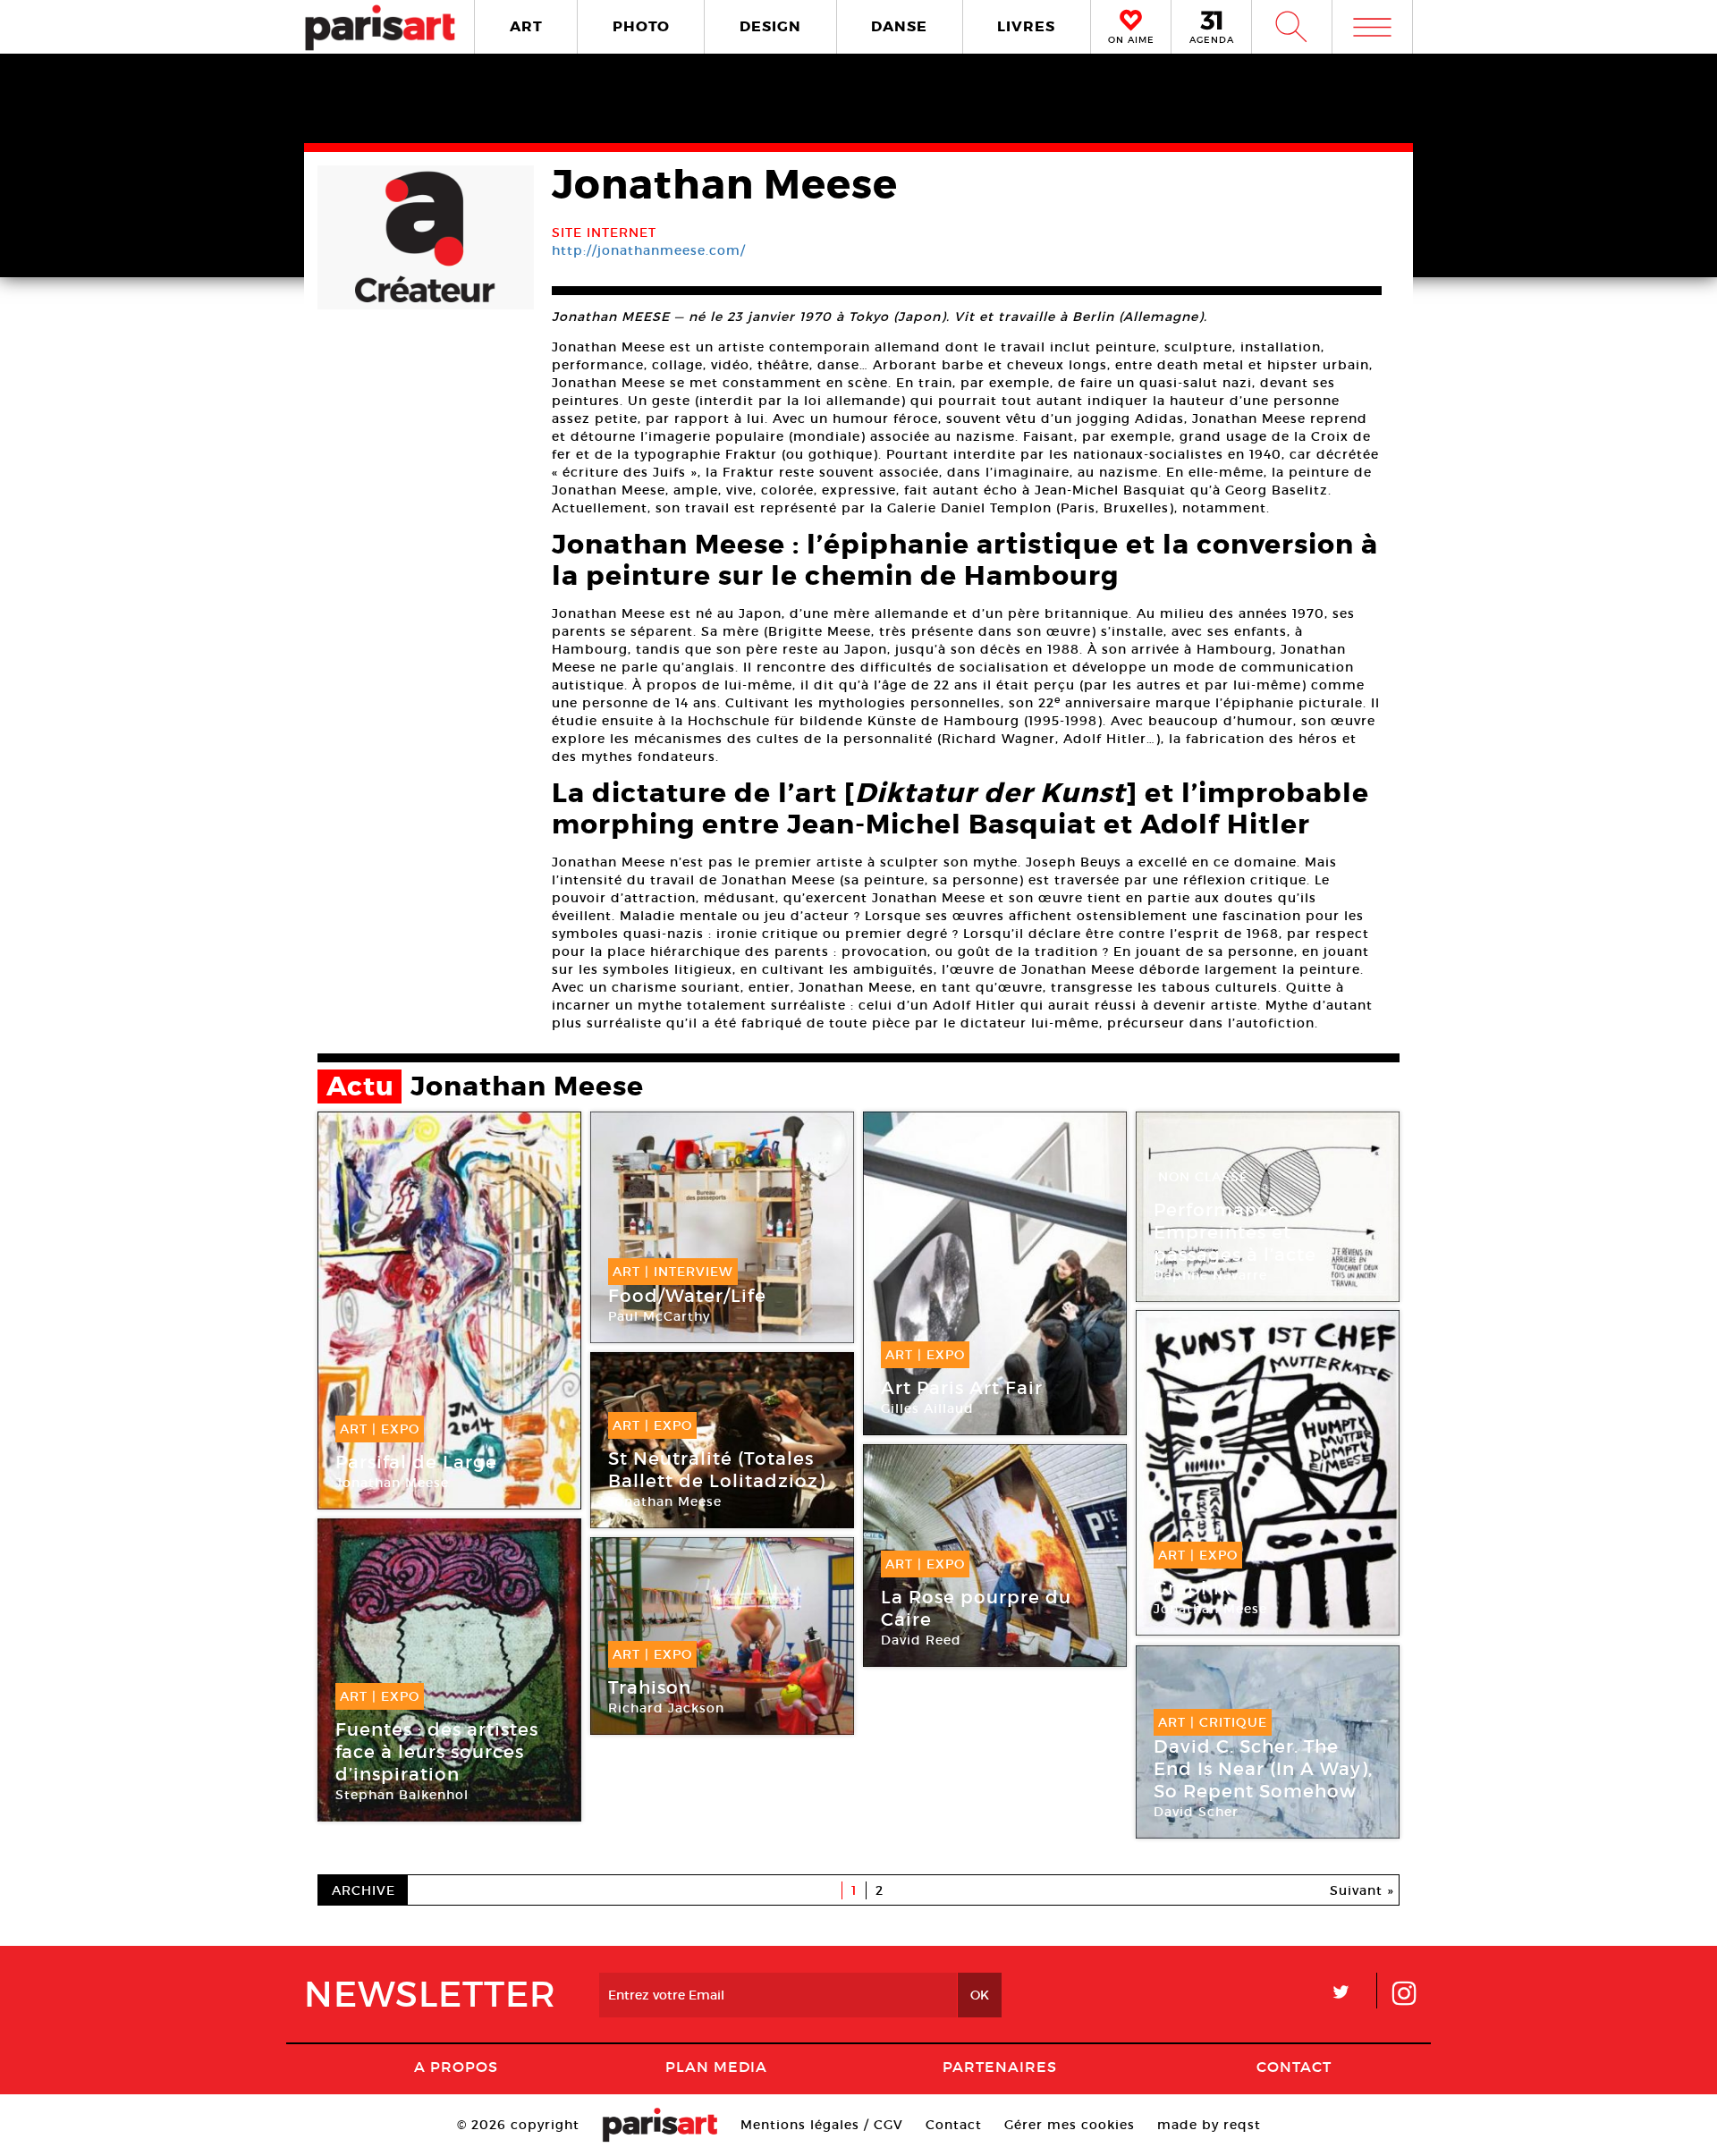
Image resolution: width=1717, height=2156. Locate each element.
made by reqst (1209, 2125)
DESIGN (770, 26)
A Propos (456, 2067)
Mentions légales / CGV (822, 2125)
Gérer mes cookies (1070, 2125)
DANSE (899, 26)
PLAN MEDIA (716, 2067)
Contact (1294, 2067)
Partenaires (1000, 2067)
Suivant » (1362, 1890)
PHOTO (641, 26)
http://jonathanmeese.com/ (649, 250)
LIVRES (1026, 26)
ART (526, 26)
